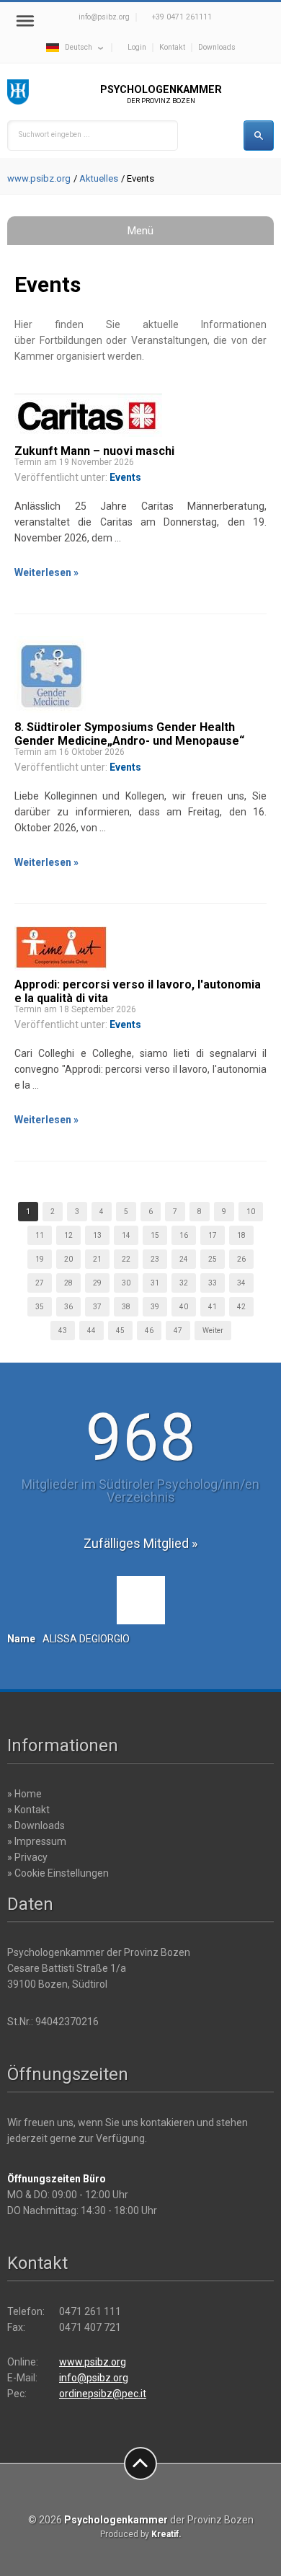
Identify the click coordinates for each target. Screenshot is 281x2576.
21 (97, 1259)
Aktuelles (99, 178)
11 (40, 1235)
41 (213, 1307)
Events (125, 477)
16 (184, 1235)
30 (126, 1283)
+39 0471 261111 (182, 17)
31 (155, 1283)
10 (251, 1212)
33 (213, 1283)
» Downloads (36, 1825)
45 (120, 1331)
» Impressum (37, 1841)
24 (184, 1259)
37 (97, 1307)
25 (213, 1259)
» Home (24, 1794)
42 (241, 1307)
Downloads (217, 47)
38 (126, 1307)
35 (40, 1307)
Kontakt (172, 47)
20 (68, 1259)
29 (97, 1283)
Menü (140, 231)
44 (92, 1331)
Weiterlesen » (46, 572)
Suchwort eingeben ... (54, 134)
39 (155, 1307)
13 (97, 1235)
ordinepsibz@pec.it (103, 2394)
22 (126, 1259)
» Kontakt (28, 1810)
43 (63, 1331)
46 (149, 1331)
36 (68, 1307)
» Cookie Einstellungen (58, 1873)
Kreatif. (166, 2534)
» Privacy (27, 1857)
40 (184, 1307)
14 (126, 1235)
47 (178, 1331)
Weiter (213, 1331)
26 (241, 1259)
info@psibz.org (104, 17)
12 (68, 1235)
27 (40, 1283)
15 (155, 1235)
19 (40, 1259)
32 (184, 1283)
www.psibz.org (39, 178)
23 (155, 1259)
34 (241, 1283)
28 (68, 1283)
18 (241, 1235)
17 (213, 1235)
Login (137, 47)
